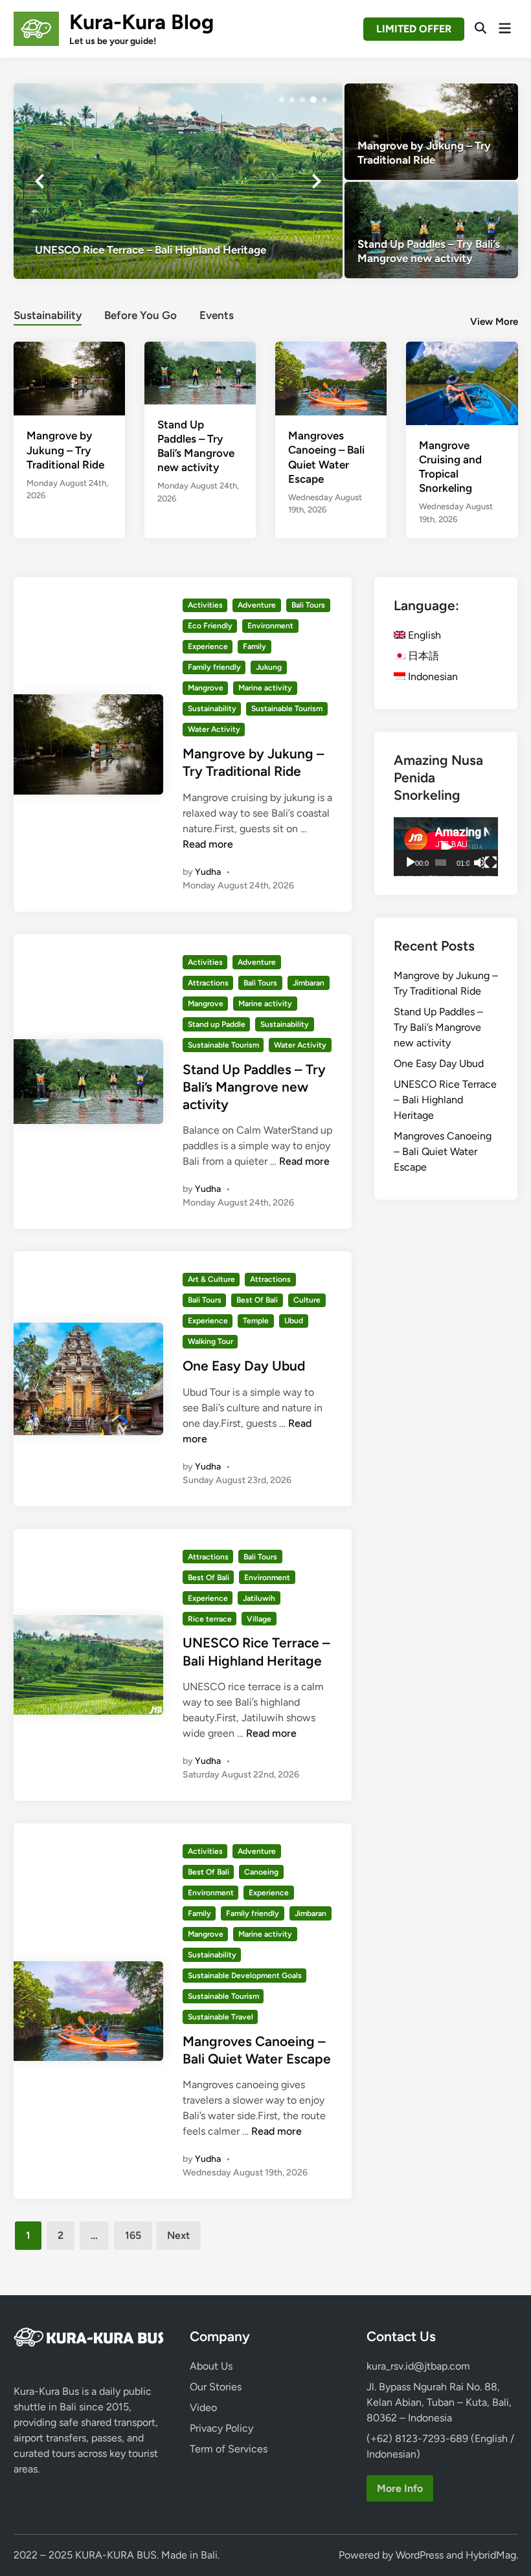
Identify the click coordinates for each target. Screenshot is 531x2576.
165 (133, 2235)
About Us (211, 2366)
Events (217, 315)
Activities (205, 605)
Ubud (294, 1321)
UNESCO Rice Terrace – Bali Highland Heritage (445, 1100)
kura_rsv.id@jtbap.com (418, 2366)
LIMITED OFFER (414, 29)
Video (203, 2407)
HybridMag (491, 2555)
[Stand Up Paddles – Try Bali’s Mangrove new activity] (431, 230)
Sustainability (48, 315)
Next (178, 2235)
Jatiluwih (259, 1598)
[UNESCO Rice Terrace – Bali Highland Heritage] (178, 181)
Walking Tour (210, 1341)
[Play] (411, 863)
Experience (208, 646)
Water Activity (214, 729)
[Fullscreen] (491, 863)
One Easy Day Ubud (244, 1366)
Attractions (208, 983)
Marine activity (265, 688)
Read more (208, 844)
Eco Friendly (210, 626)
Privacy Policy (221, 2428)
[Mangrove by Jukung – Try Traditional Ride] (431, 132)
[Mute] (480, 863)
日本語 (422, 656)
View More (494, 322)
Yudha (208, 872)
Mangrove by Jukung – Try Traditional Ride (65, 450)
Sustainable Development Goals (245, 1976)
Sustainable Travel (220, 2017)
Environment (270, 626)
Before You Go (141, 315)
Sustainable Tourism (287, 709)
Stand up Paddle (217, 1024)
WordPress (420, 2555)
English (423, 635)
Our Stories (216, 2387)
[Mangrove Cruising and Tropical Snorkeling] (462, 382)
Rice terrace (210, 1619)
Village (259, 1619)
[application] (446, 847)
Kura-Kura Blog (141, 22)
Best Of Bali (257, 1300)
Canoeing (261, 1872)
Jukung (269, 667)
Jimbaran (309, 983)
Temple (256, 1321)
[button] (282, 100)
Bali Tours (308, 605)
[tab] (48, 314)
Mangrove (206, 688)
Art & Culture (211, 1279)
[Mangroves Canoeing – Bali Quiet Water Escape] (331, 378)
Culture (307, 1300)
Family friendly (214, 667)
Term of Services (229, 2449)
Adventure (257, 605)
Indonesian (432, 677)
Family (254, 646)
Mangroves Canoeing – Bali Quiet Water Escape (443, 1151)
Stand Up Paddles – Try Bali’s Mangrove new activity (254, 1087)
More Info (400, 2488)
